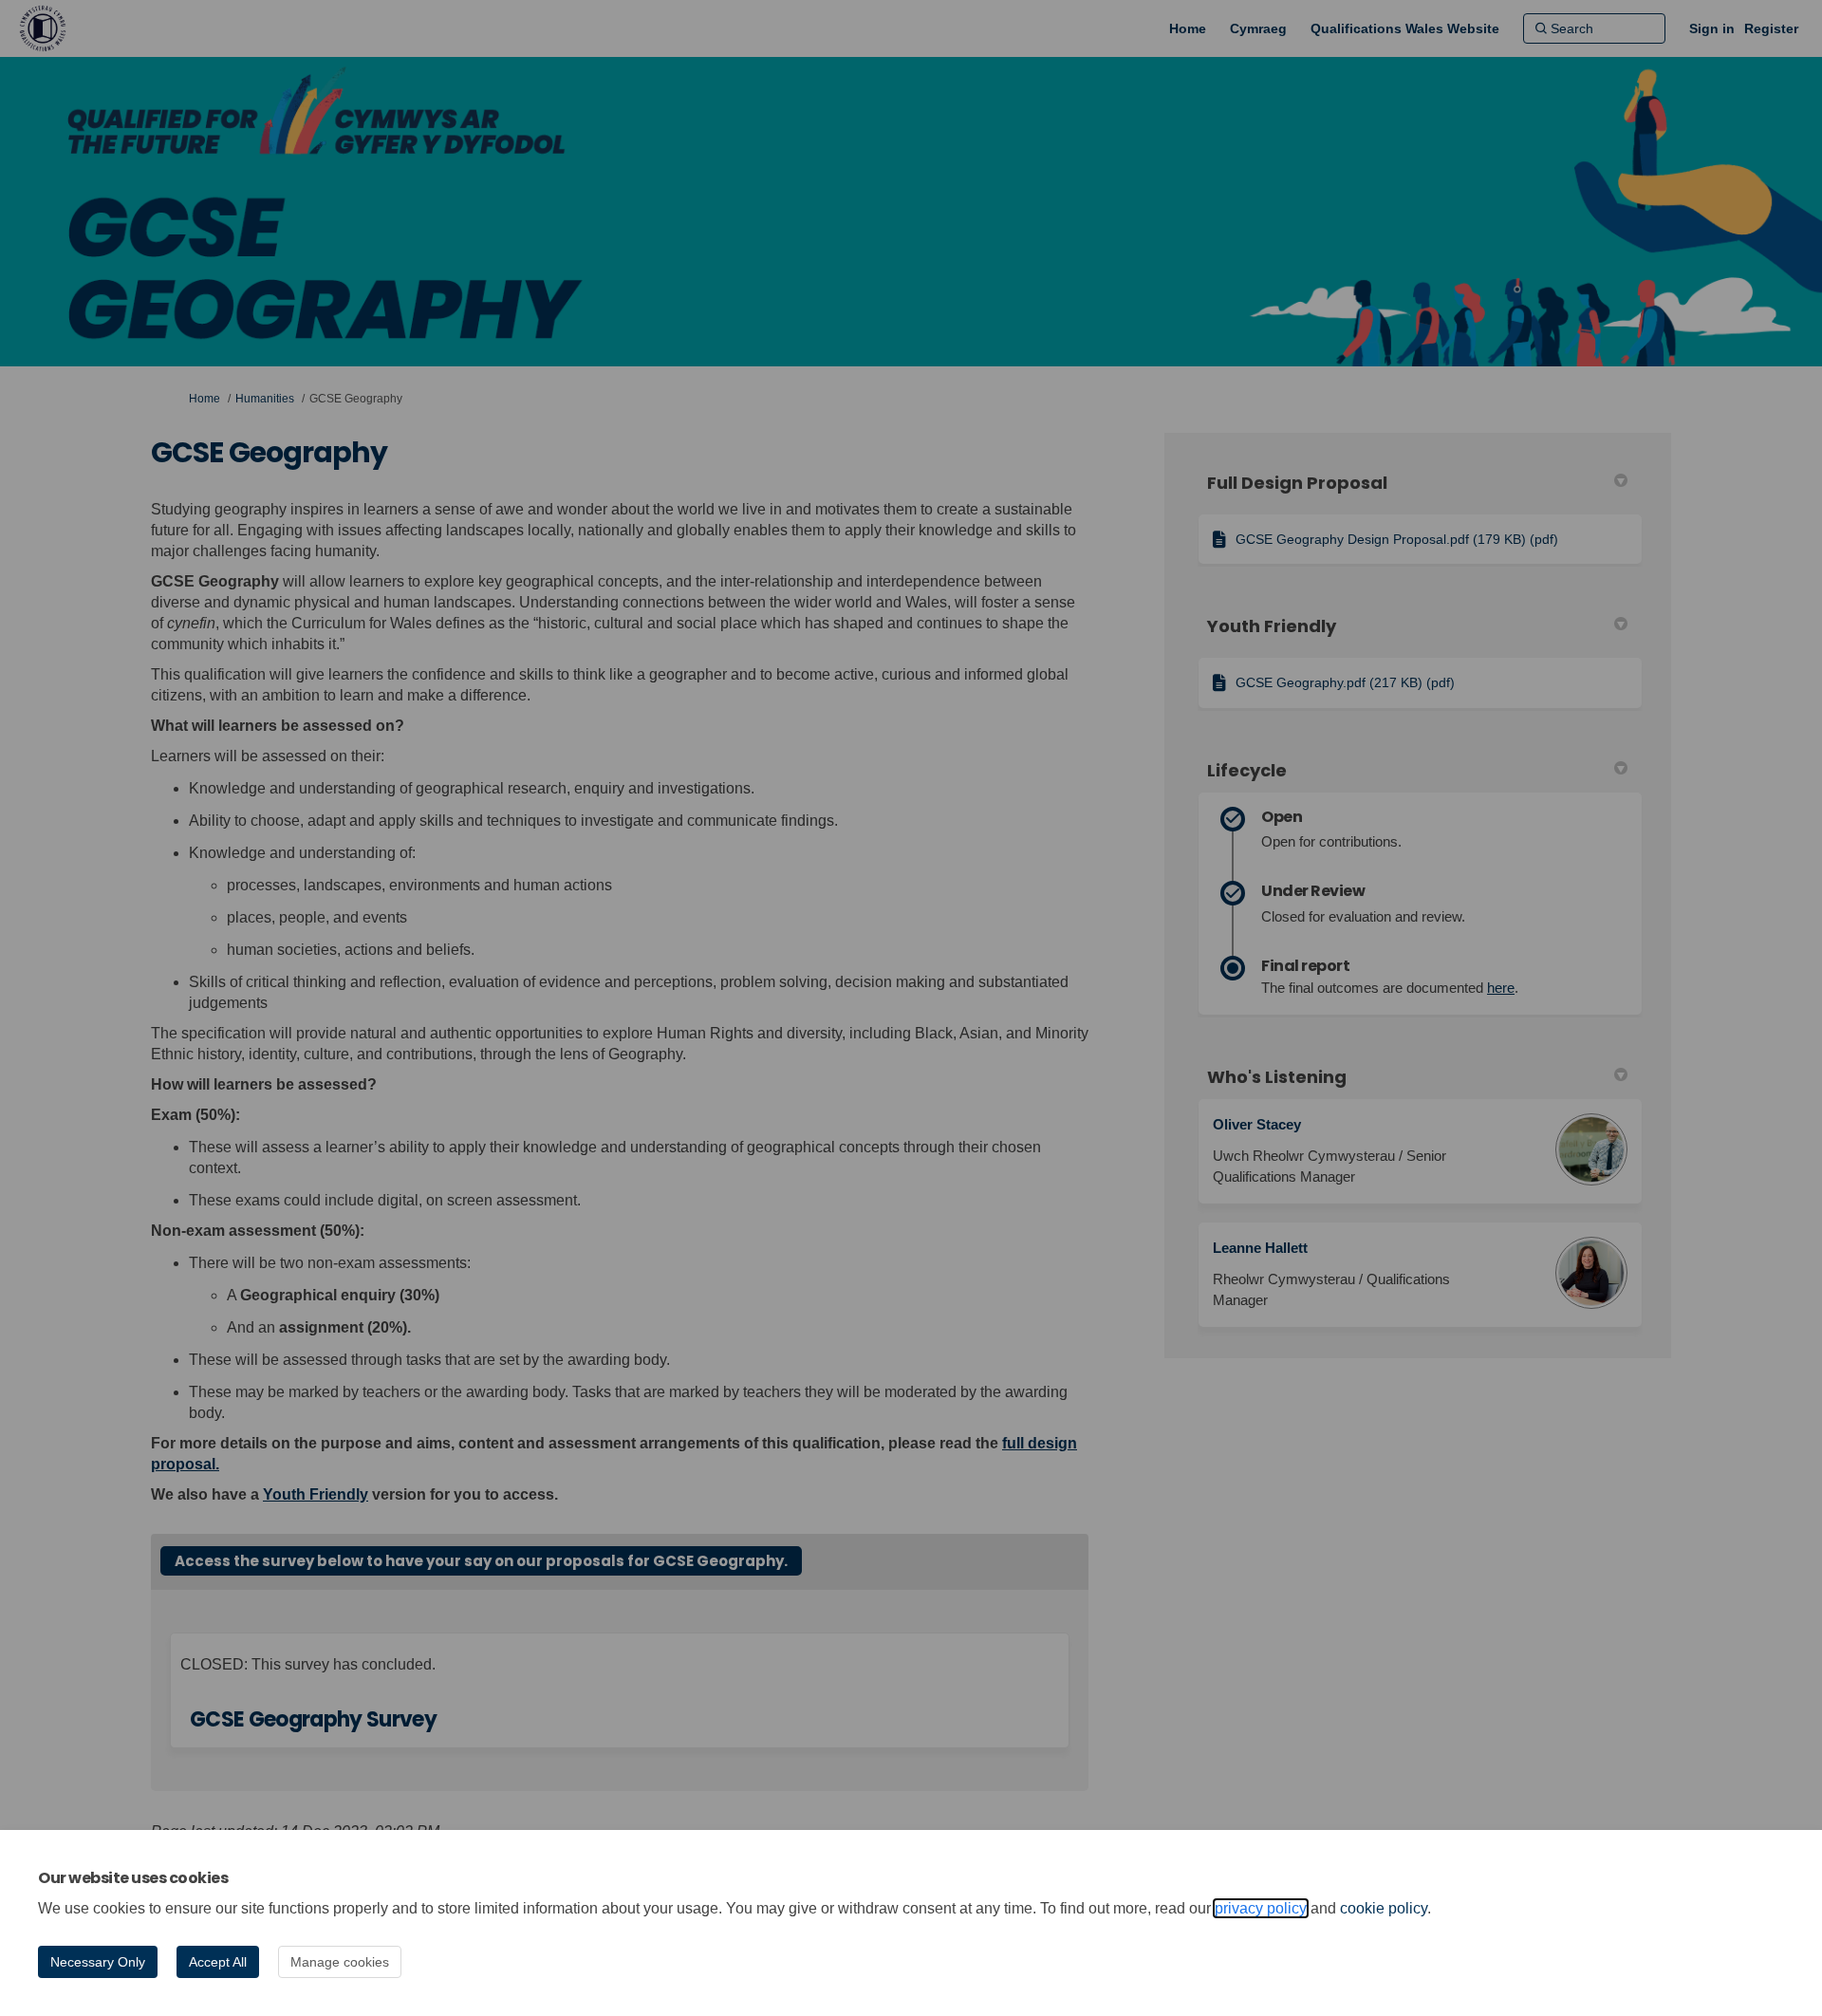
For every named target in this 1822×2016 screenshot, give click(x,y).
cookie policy (1384, 1908)
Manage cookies (340, 1962)
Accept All (218, 1962)
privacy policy (1261, 1908)
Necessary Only (98, 1962)
